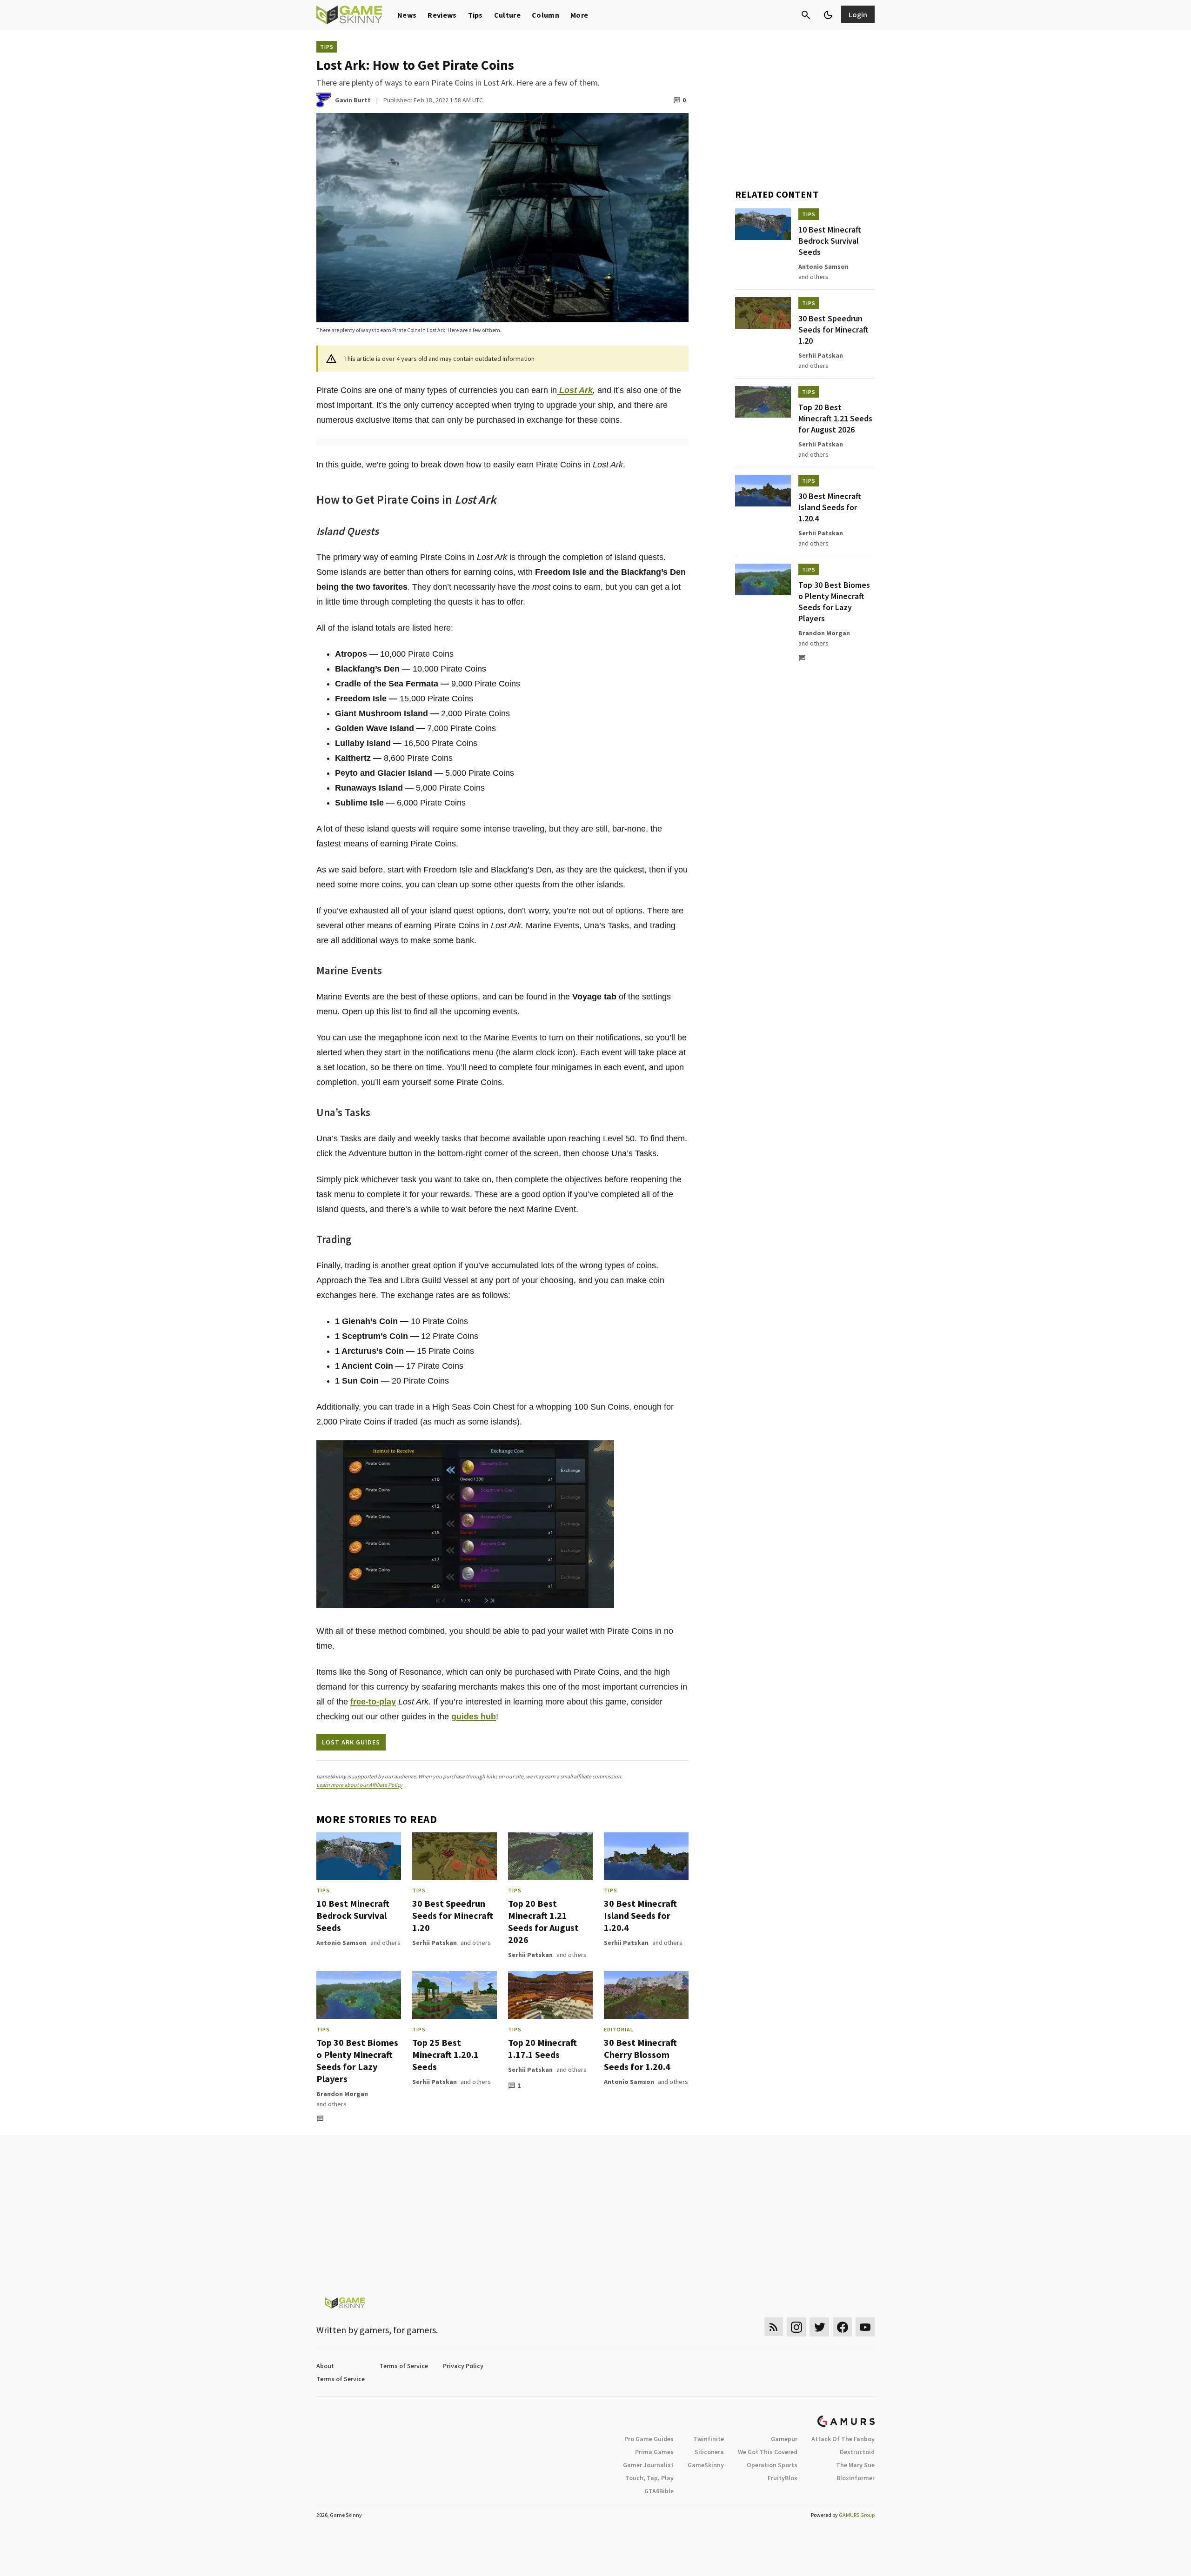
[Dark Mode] (828, 15)
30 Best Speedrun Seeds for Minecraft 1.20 (453, 1915)
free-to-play (373, 1702)
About (325, 2366)
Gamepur (784, 2439)
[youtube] (865, 2327)
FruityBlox (783, 2478)
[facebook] (842, 2327)
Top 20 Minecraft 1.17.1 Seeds (542, 2048)
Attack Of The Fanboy (843, 2439)
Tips (475, 15)
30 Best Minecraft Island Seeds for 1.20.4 (640, 1915)
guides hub (474, 1717)
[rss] (774, 2327)
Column (545, 15)
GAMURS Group (857, 2515)
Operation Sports (772, 2465)
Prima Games (654, 2452)
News (407, 15)
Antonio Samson (341, 1943)
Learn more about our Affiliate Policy (359, 1785)
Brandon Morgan (342, 2094)
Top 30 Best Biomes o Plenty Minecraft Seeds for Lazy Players (357, 2060)
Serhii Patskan (435, 1943)
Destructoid (857, 2452)
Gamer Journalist (648, 2465)
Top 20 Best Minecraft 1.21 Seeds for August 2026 (543, 1921)
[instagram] (796, 2327)
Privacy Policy (463, 2366)
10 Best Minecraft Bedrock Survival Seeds (353, 1915)
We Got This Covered (768, 2452)
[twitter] (819, 2327)
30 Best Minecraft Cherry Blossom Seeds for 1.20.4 (640, 2054)
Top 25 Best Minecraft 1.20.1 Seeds (445, 2054)
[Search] (806, 15)
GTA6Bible (659, 2491)
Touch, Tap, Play (649, 2478)
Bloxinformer (856, 2478)
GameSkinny (706, 2465)
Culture (507, 15)
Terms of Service (404, 2366)
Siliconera (709, 2452)
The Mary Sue (855, 2465)
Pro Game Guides (649, 2439)
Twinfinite (709, 2439)
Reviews (442, 15)
